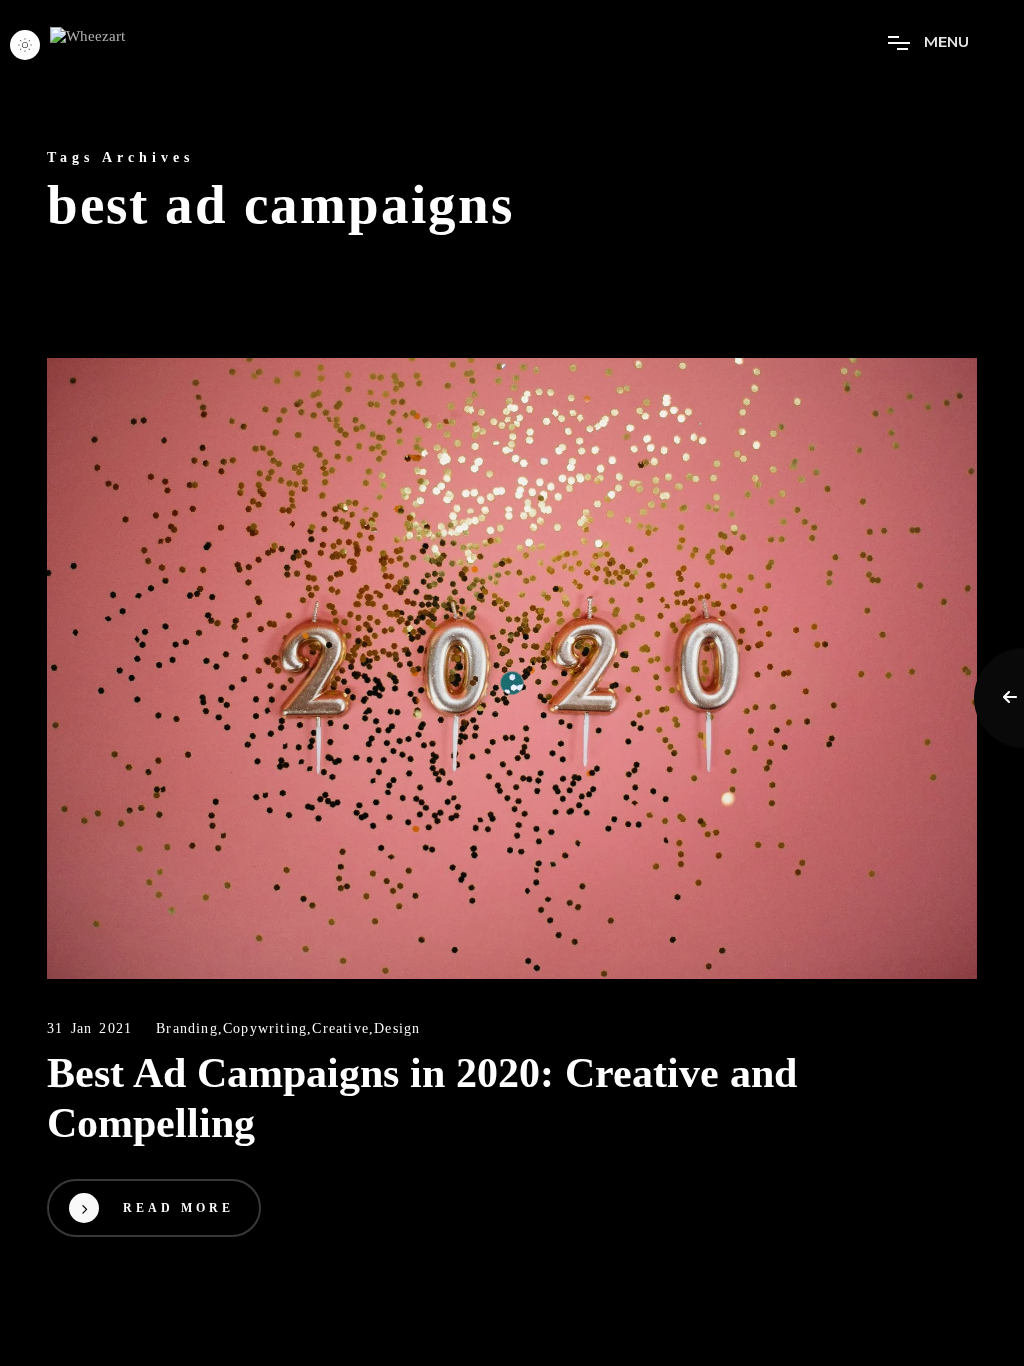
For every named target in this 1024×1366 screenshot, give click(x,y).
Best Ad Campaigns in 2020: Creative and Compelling (422, 1098)
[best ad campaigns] (512, 668)
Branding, (189, 1028)
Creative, (343, 1028)
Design (397, 1028)
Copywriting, (267, 1028)
